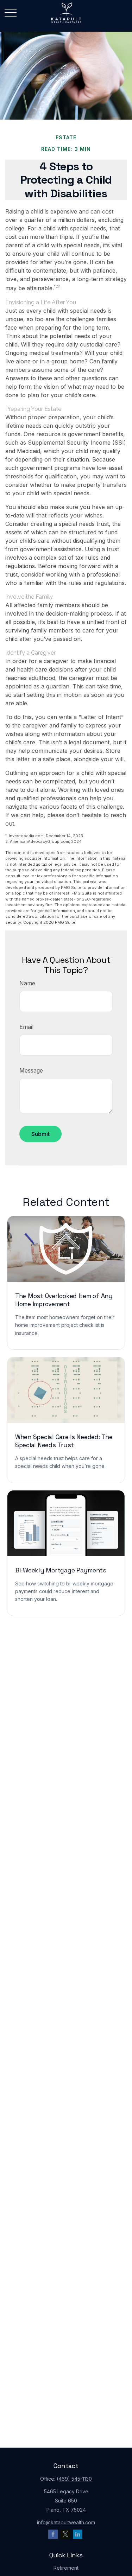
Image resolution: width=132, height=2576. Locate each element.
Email (26, 1027)
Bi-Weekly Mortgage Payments (61, 1570)
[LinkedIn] (78, 2534)
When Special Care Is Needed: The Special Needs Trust (64, 1441)
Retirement (66, 2568)
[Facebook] (53, 2534)
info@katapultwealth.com (66, 2522)
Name (27, 983)
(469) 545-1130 (74, 2479)
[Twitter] (65, 2534)
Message (31, 1070)
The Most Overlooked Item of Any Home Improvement (64, 1300)
